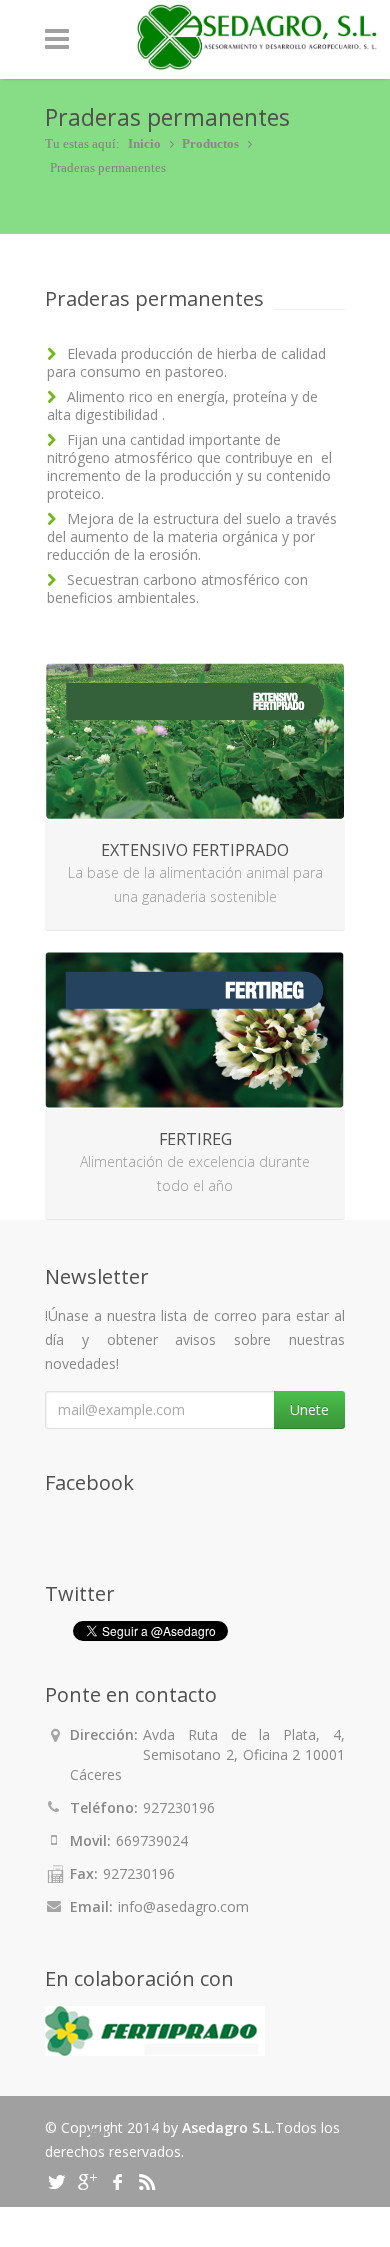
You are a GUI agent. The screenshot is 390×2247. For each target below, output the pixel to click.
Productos (210, 143)
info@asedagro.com (183, 1906)
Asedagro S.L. (228, 2127)
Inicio (144, 143)
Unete (309, 1409)
